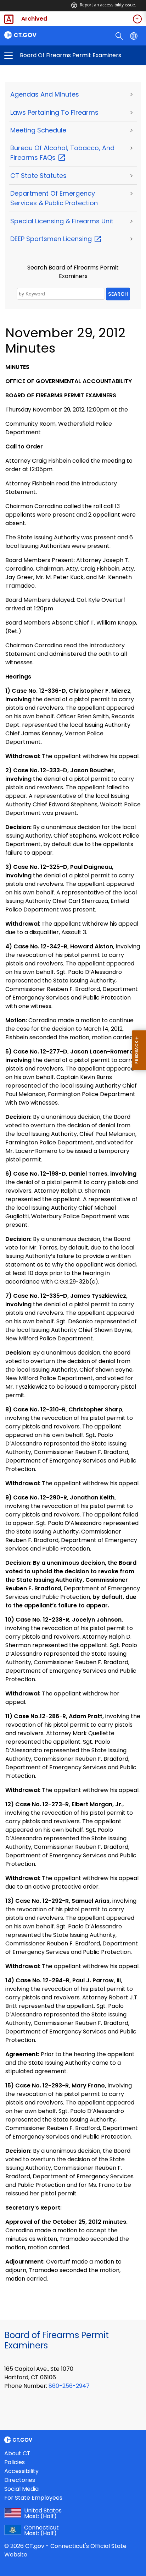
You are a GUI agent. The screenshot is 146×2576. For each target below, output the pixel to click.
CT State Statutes (38, 176)
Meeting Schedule (38, 130)
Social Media (21, 2489)
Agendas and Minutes (45, 94)
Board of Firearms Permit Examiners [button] (41, 55)
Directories (20, 2480)
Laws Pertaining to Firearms (54, 112)
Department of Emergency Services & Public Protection (54, 198)
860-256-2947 (69, 2386)
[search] (120, 36)
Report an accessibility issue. (108, 5)
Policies (15, 2462)
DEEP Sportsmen (52, 239)
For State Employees (33, 2498)
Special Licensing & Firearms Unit (62, 221)
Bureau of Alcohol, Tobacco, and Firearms (62, 153)
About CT (17, 2453)
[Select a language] (134, 36)
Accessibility (21, 2471)
